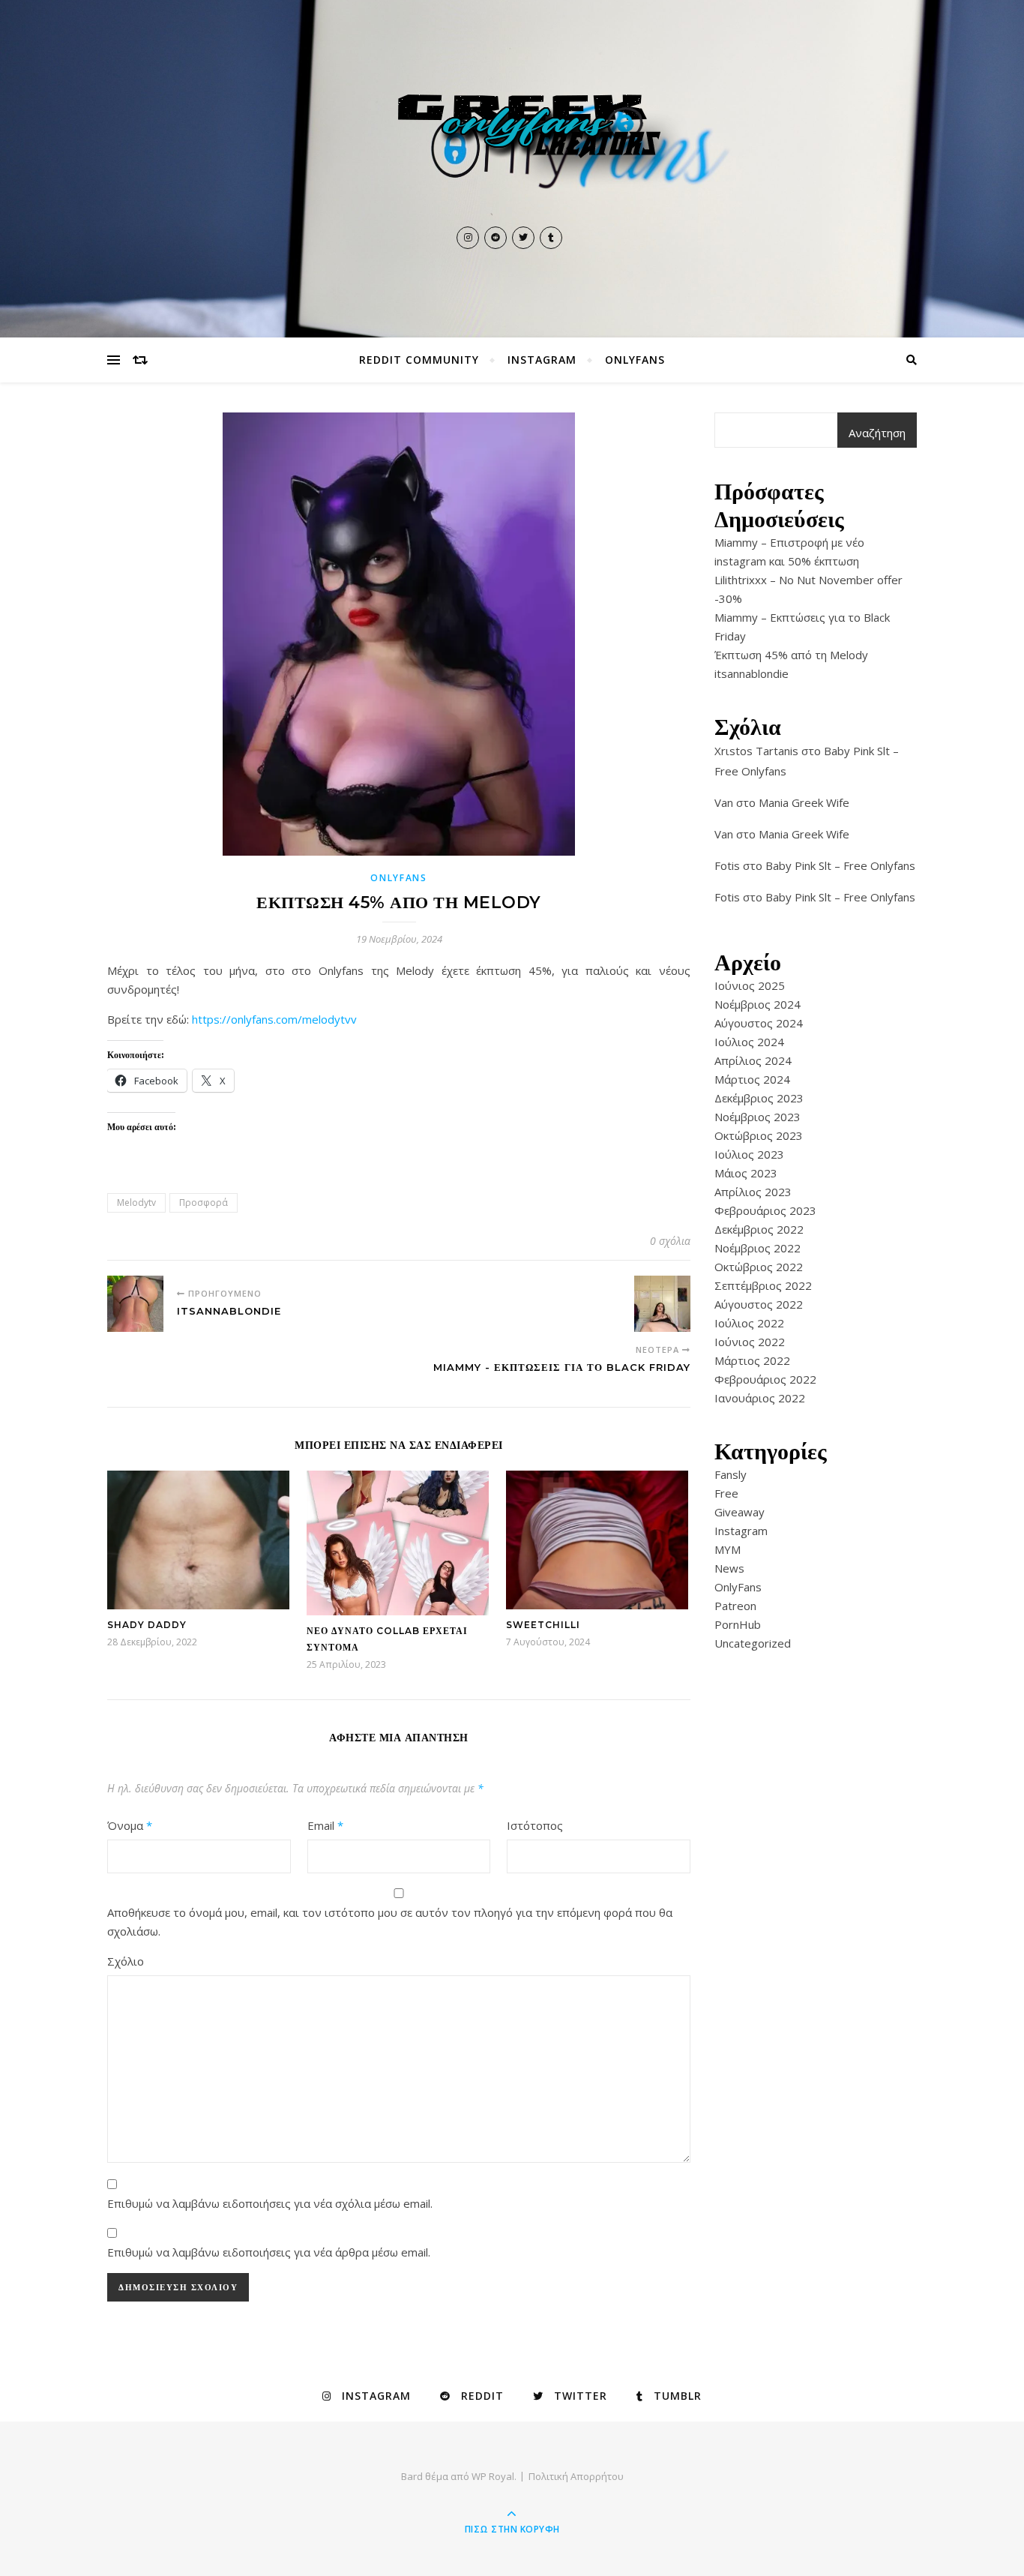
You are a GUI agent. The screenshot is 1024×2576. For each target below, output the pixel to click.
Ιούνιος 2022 (750, 1342)
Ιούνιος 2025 (750, 985)
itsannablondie (752, 673)
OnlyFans (635, 360)
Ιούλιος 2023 (749, 1154)
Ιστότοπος (535, 1825)
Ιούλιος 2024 (749, 1042)
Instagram (542, 360)
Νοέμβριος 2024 (758, 1004)
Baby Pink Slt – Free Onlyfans (840, 865)
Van (724, 802)
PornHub (738, 1624)
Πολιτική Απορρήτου (576, 2476)
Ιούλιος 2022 (749, 1323)
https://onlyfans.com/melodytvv (274, 1019)
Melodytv (136, 1203)
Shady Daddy (147, 1625)
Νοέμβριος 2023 (758, 1117)
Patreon (735, 1606)
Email (325, 1825)
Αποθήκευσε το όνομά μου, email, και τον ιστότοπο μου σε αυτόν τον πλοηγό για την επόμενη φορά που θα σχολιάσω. (390, 1922)
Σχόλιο (126, 1961)
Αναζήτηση (877, 433)
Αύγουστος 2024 (759, 1023)
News (729, 1568)
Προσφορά (204, 1203)
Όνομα (130, 1825)
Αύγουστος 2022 (759, 1304)
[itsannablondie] (135, 1304)
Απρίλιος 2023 (753, 1192)
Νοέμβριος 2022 (758, 1248)
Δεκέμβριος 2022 (759, 1229)
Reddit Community (419, 360)
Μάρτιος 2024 (752, 1079)
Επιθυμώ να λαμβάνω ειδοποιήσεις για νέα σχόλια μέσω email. (270, 2203)
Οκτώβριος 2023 (759, 1135)
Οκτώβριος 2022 (759, 1267)
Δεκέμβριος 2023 (759, 1098)
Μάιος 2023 (746, 1173)
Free (726, 1493)
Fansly (731, 1474)
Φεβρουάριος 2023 (765, 1210)
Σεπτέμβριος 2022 (763, 1285)
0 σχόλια (670, 1241)
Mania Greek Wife (804, 802)
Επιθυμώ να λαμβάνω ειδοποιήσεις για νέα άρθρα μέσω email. (269, 2252)
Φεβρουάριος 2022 (765, 1379)
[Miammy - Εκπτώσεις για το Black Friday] (662, 1304)
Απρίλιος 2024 (753, 1060)
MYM (728, 1549)
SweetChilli (543, 1625)
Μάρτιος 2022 (752, 1360)
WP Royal (493, 2476)
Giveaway (740, 1512)
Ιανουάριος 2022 (760, 1398)
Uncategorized (753, 1643)
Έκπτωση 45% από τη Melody (791, 655)
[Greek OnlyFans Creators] (512, 149)
